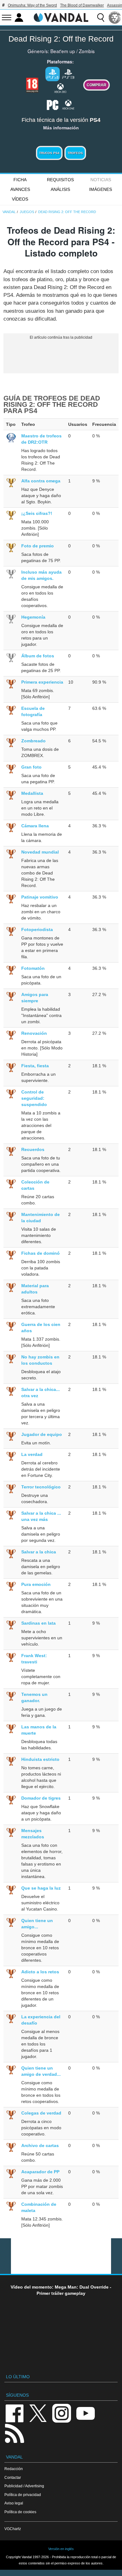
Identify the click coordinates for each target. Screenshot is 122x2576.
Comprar (97, 85)
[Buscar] (101, 17)
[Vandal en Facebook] (14, 2413)
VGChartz (13, 2529)
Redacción (14, 2469)
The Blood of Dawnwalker (82, 5)
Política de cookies (20, 2512)
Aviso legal (14, 2503)
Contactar (13, 2477)
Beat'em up (63, 51)
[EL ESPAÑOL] (115, 17)
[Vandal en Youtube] (85, 2413)
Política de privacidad (23, 2495)
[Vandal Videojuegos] (61, 17)
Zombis (87, 51)
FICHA (20, 180)
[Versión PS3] (68, 73)
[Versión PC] (53, 104)
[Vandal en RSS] (14, 2433)
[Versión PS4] (53, 74)
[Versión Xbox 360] (60, 88)
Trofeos (75, 153)
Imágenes (101, 189)
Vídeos (20, 199)
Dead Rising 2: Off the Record (61, 39)
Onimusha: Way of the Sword (32, 5)
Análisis (60, 189)
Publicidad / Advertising (24, 2486)
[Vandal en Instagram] (62, 2413)
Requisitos (60, 180)
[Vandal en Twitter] (38, 2413)
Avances (20, 189)
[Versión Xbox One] (68, 104)
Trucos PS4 (49, 153)
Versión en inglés (61, 2549)
